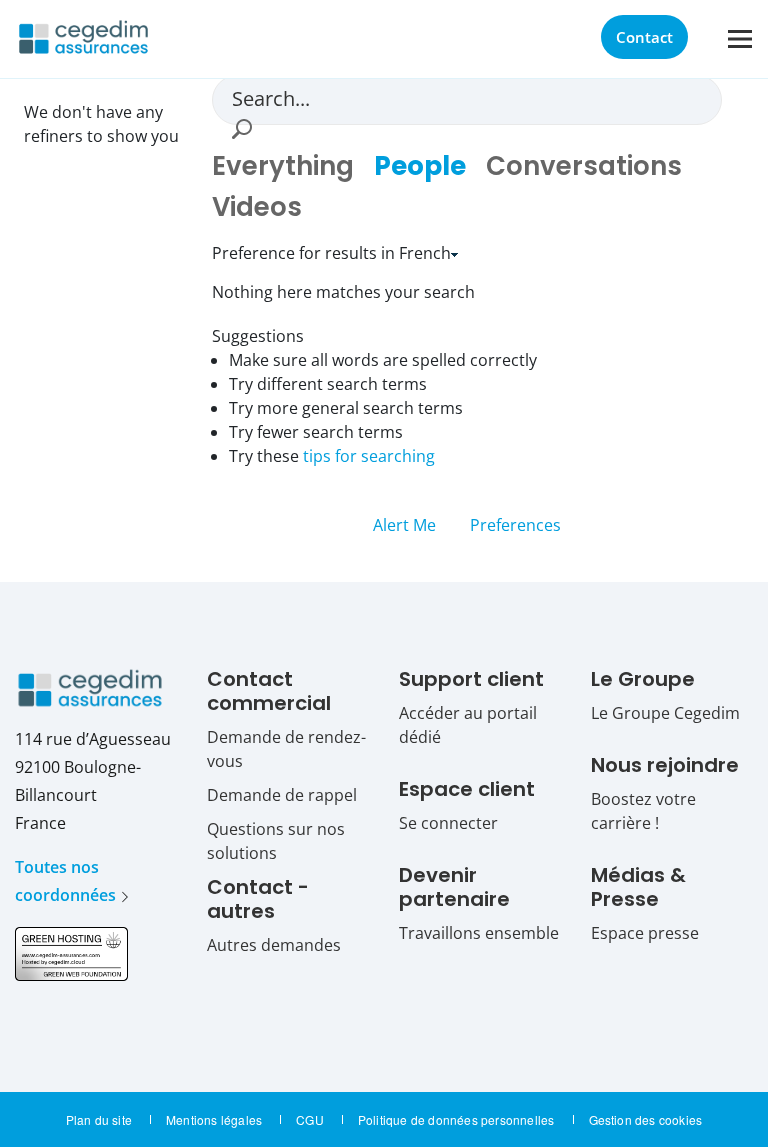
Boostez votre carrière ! (643, 811)
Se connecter (448, 823)
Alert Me (406, 525)
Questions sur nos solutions (276, 841)
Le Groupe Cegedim (665, 713)
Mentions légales (214, 1119)
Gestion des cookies (646, 1119)
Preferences (515, 525)
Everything (283, 166)
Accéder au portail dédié (468, 725)
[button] (241, 129)
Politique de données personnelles (456, 1119)
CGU (310, 1119)
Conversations (584, 166)
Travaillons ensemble (479, 933)
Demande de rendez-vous (286, 749)
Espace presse (645, 933)
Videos (257, 207)
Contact (644, 37)
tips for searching (369, 456)
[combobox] (460, 98)
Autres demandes (274, 945)
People (420, 166)
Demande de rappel (282, 795)
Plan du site (99, 1119)
